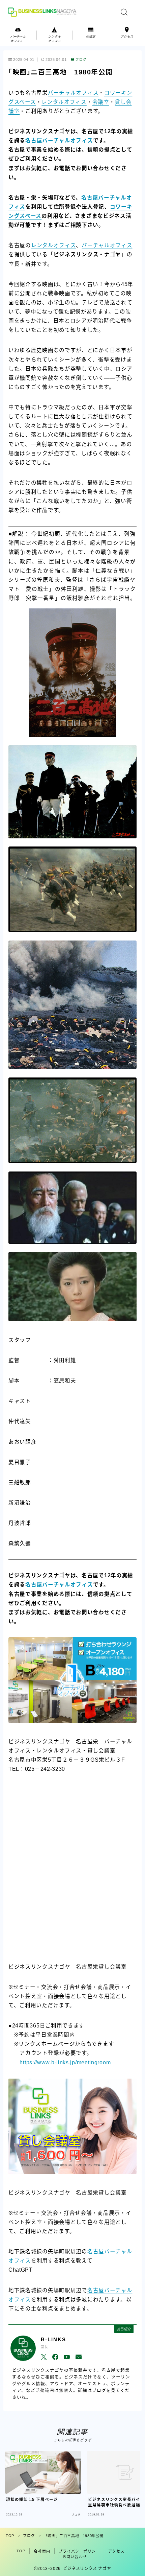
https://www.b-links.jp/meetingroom (65, 2062)
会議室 (101, 102)
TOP (10, 2536)
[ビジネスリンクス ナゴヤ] (43, 12)
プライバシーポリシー (79, 2551)
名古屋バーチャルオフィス (59, 141)
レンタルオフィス (64, 102)
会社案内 (42, 2551)
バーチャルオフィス (73, 93)
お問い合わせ (75, 2557)
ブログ (81, 60)
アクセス (116, 2551)
